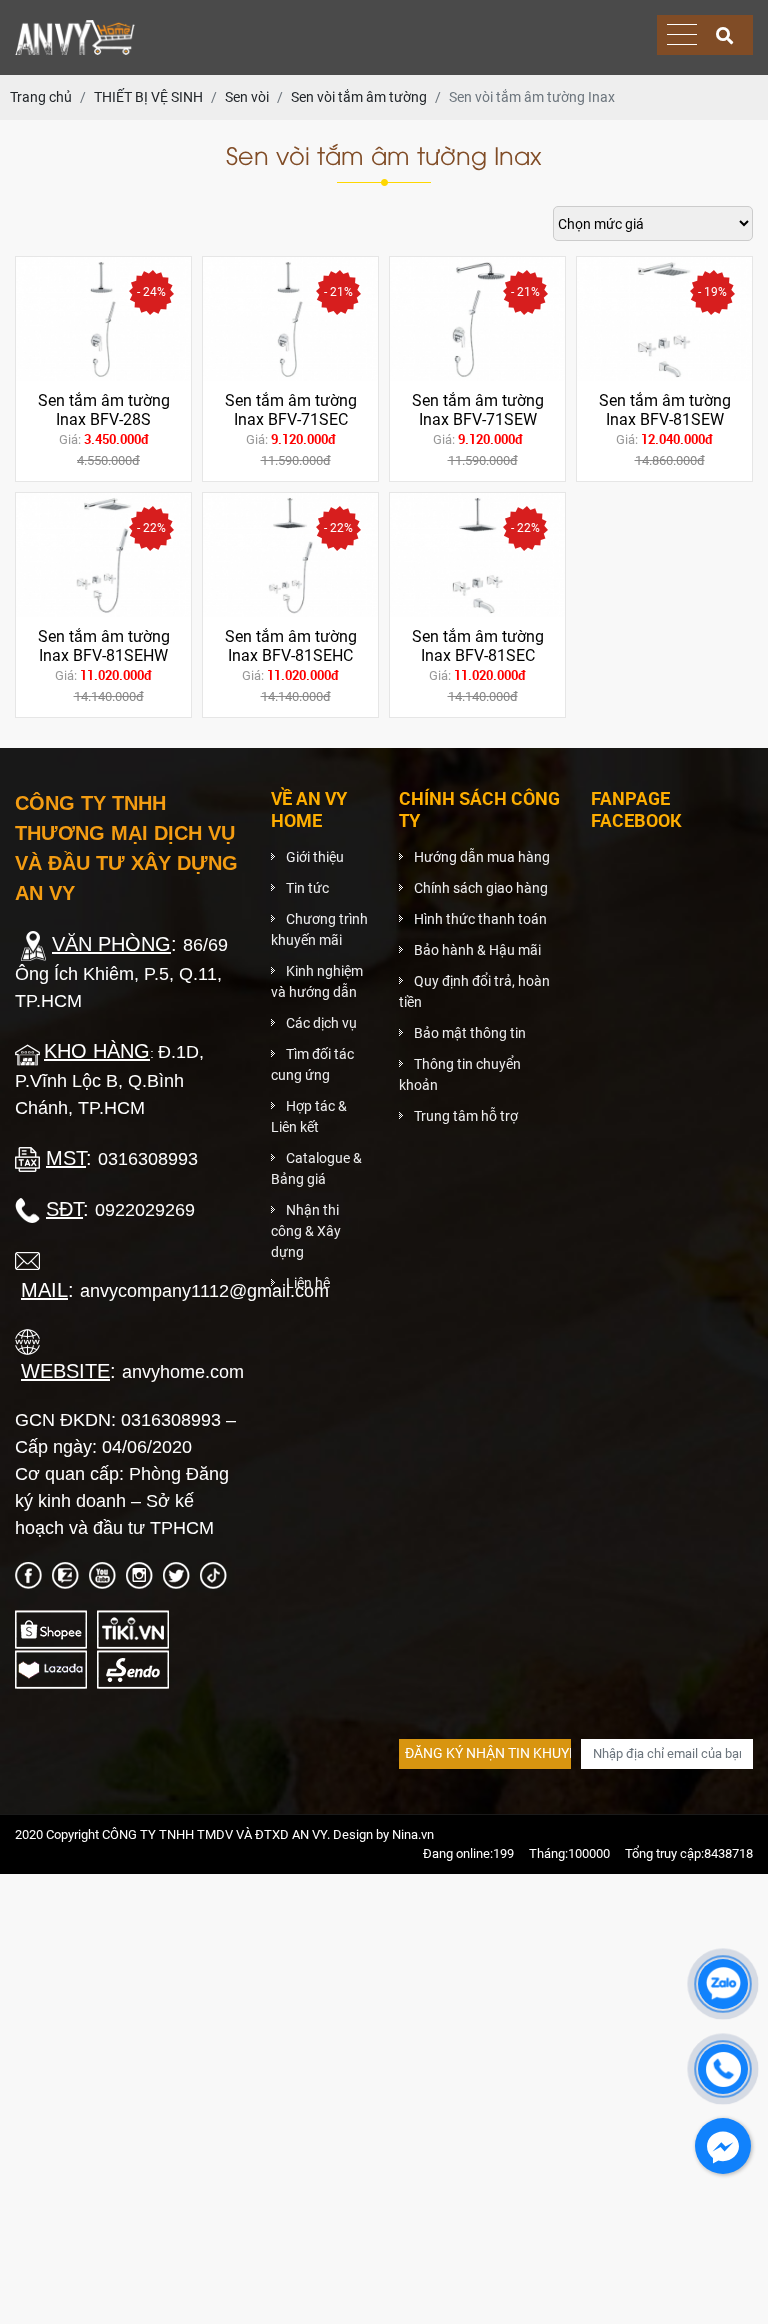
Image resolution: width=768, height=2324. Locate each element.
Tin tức (307, 888)
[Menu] (682, 35)
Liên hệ (308, 1283)
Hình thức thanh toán (480, 919)
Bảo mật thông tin (470, 1033)
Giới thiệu (315, 857)
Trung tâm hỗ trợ (466, 1116)
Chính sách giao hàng (481, 888)
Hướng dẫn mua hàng (482, 857)
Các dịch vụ (321, 1023)
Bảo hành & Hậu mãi (477, 950)
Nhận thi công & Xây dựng (306, 1231)
